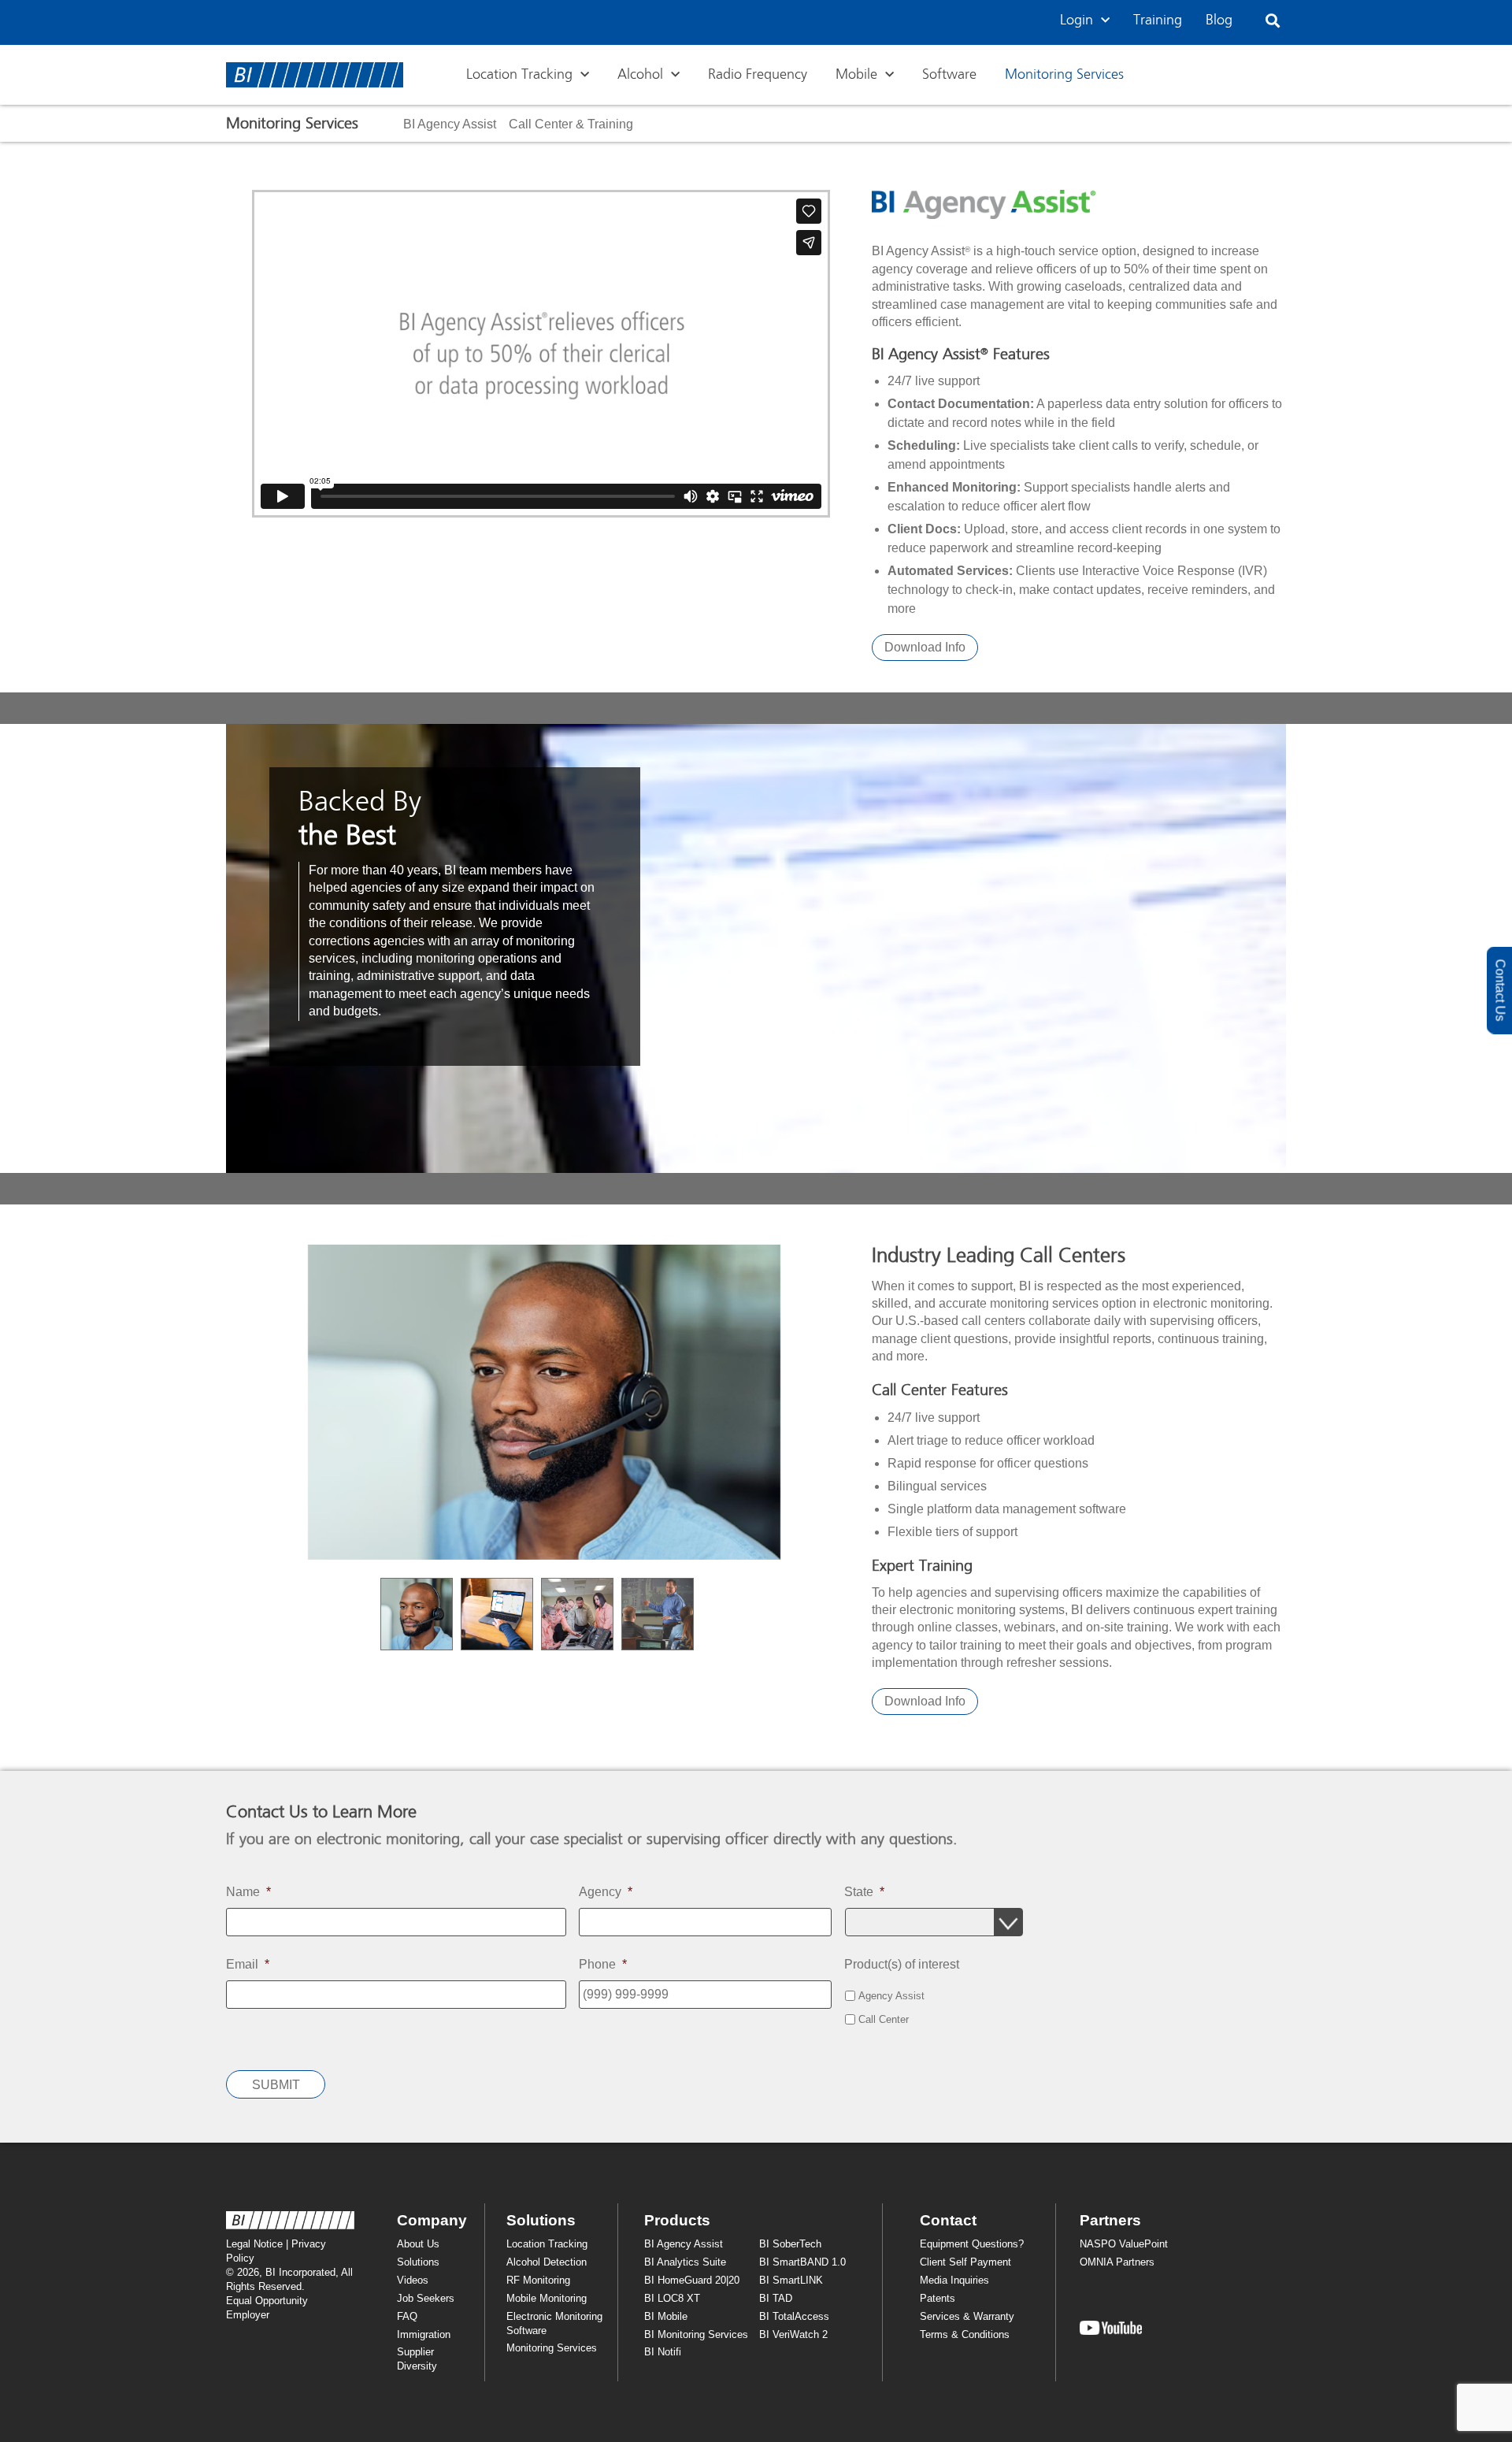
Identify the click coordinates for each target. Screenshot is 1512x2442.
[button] (1273, 21)
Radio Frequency (758, 75)
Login (1077, 20)
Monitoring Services (1064, 75)
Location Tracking (519, 75)
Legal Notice (254, 2244)
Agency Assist (891, 1996)
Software (949, 75)
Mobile (856, 75)
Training (1158, 20)
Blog (1219, 20)
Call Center (884, 2020)
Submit (276, 2085)
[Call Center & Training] (571, 124)
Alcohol (640, 75)
